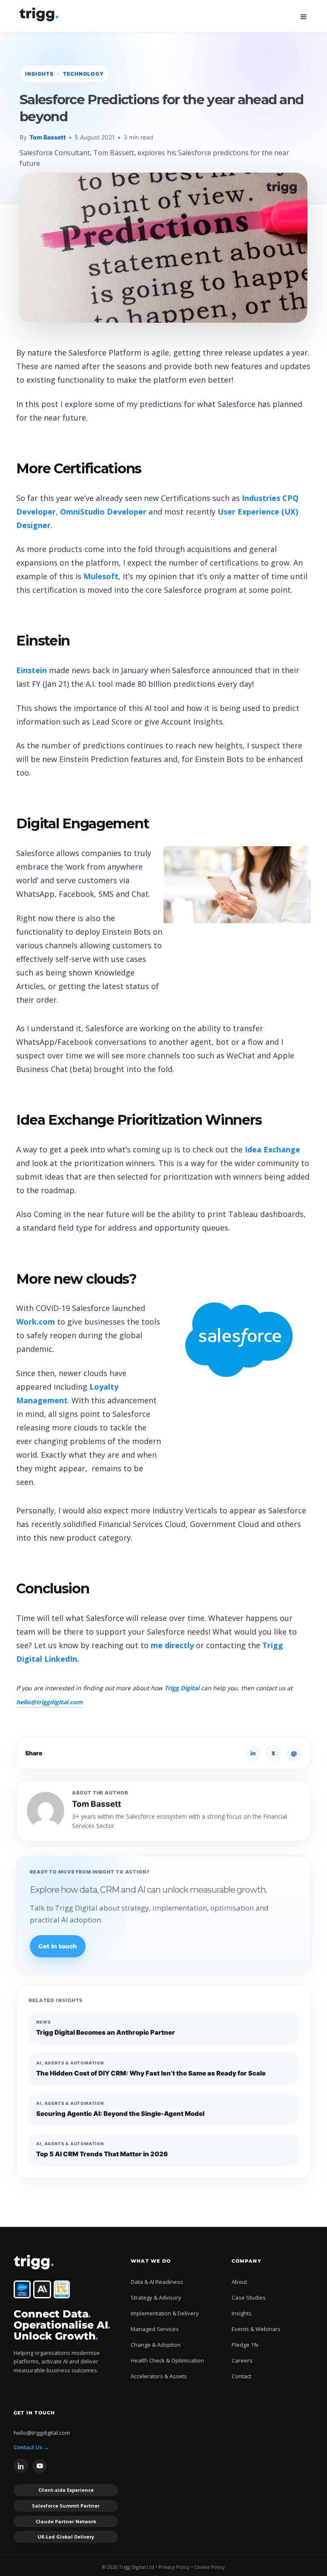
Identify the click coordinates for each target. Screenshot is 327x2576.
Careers (242, 2360)
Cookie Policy (209, 2567)
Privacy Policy (174, 2567)
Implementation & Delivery (165, 2313)
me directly (171, 1645)
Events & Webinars (256, 2329)
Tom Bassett (48, 137)
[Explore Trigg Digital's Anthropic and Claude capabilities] (42, 2289)
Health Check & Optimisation (167, 2360)
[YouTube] (40, 2466)
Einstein (32, 670)
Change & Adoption (156, 2345)
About (239, 2282)
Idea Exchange (272, 1149)
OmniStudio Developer (103, 512)
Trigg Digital (182, 1688)
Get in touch (58, 1946)
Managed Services (155, 2329)
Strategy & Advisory (156, 2297)
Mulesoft (101, 576)
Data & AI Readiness (157, 2282)
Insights (242, 2313)
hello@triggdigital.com (49, 1702)
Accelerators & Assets (159, 2376)
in (253, 1753)
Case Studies (249, 2297)
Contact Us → (31, 2447)
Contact (241, 2376)
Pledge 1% (245, 2345)
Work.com (36, 1322)
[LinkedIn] (21, 2466)
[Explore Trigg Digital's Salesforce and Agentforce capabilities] (22, 2289)
